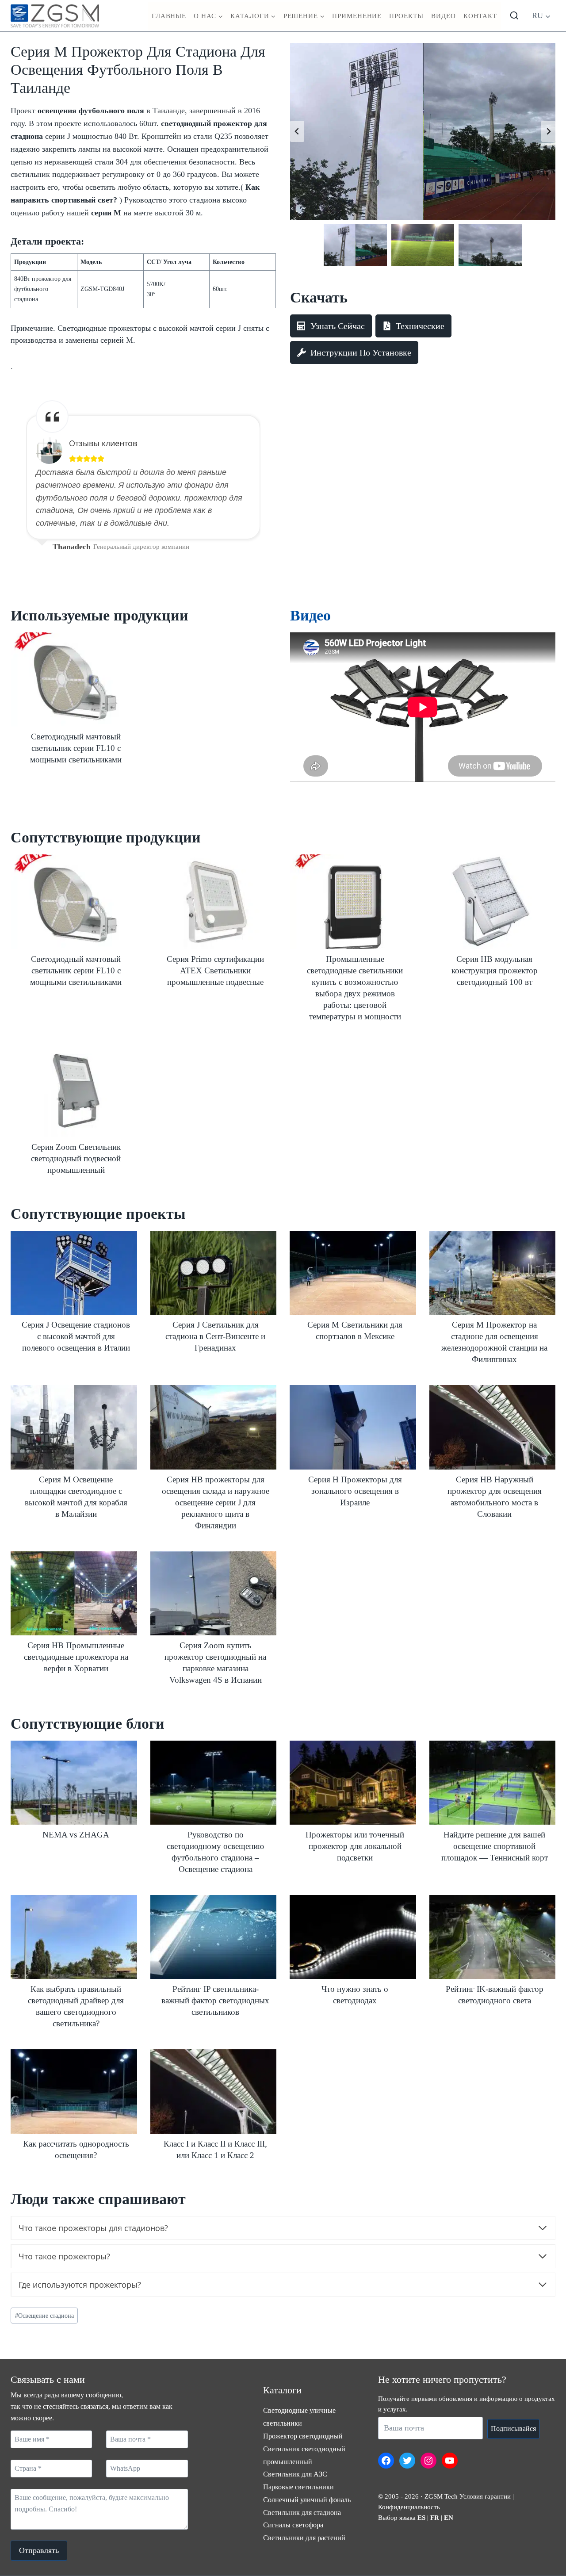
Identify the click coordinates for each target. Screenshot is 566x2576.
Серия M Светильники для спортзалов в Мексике (355, 1330)
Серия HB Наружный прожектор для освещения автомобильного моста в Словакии (495, 1497)
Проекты (406, 16)
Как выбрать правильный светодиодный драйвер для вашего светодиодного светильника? (76, 2006)
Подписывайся (513, 2429)
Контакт (480, 16)
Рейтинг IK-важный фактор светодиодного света (495, 1995)
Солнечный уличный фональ (307, 2500)
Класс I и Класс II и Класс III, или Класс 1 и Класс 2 (215, 2149)
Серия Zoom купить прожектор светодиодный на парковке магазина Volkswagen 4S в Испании (215, 1663)
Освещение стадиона (44, 2316)
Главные (169, 16)
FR (435, 2518)
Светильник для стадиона (302, 2513)
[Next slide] (548, 131)
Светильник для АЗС (295, 2474)
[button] (355, 245)
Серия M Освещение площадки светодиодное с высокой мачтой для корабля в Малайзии (76, 1497)
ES (421, 2518)
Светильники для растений (304, 2538)
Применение (357, 16)
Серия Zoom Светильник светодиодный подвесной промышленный (76, 1158)
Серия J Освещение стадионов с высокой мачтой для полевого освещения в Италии (76, 1336)
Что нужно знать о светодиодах (355, 1995)
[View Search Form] (514, 16)
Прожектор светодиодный (303, 2436)
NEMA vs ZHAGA (76, 1835)
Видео (444, 16)
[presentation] (74, 680)
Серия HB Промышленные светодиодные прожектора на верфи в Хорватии (76, 1657)
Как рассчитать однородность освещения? (76, 2149)
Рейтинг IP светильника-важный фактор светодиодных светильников (215, 2000)
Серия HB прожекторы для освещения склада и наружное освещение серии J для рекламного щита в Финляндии (216, 1502)
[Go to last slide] (297, 131)
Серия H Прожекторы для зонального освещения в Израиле (355, 1491)
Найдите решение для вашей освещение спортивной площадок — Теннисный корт (495, 1846)
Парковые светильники (298, 2487)
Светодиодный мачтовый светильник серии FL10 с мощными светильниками (76, 748)
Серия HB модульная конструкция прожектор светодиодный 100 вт (495, 970)
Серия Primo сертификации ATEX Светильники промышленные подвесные (215, 970)
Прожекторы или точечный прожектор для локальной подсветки (355, 1846)
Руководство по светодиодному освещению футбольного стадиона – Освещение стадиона (215, 1852)
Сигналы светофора (293, 2525)
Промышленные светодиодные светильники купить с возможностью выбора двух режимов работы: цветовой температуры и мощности (355, 988)
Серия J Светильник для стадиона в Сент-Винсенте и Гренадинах (215, 1336)
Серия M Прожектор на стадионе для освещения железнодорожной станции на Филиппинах (494, 1342)
